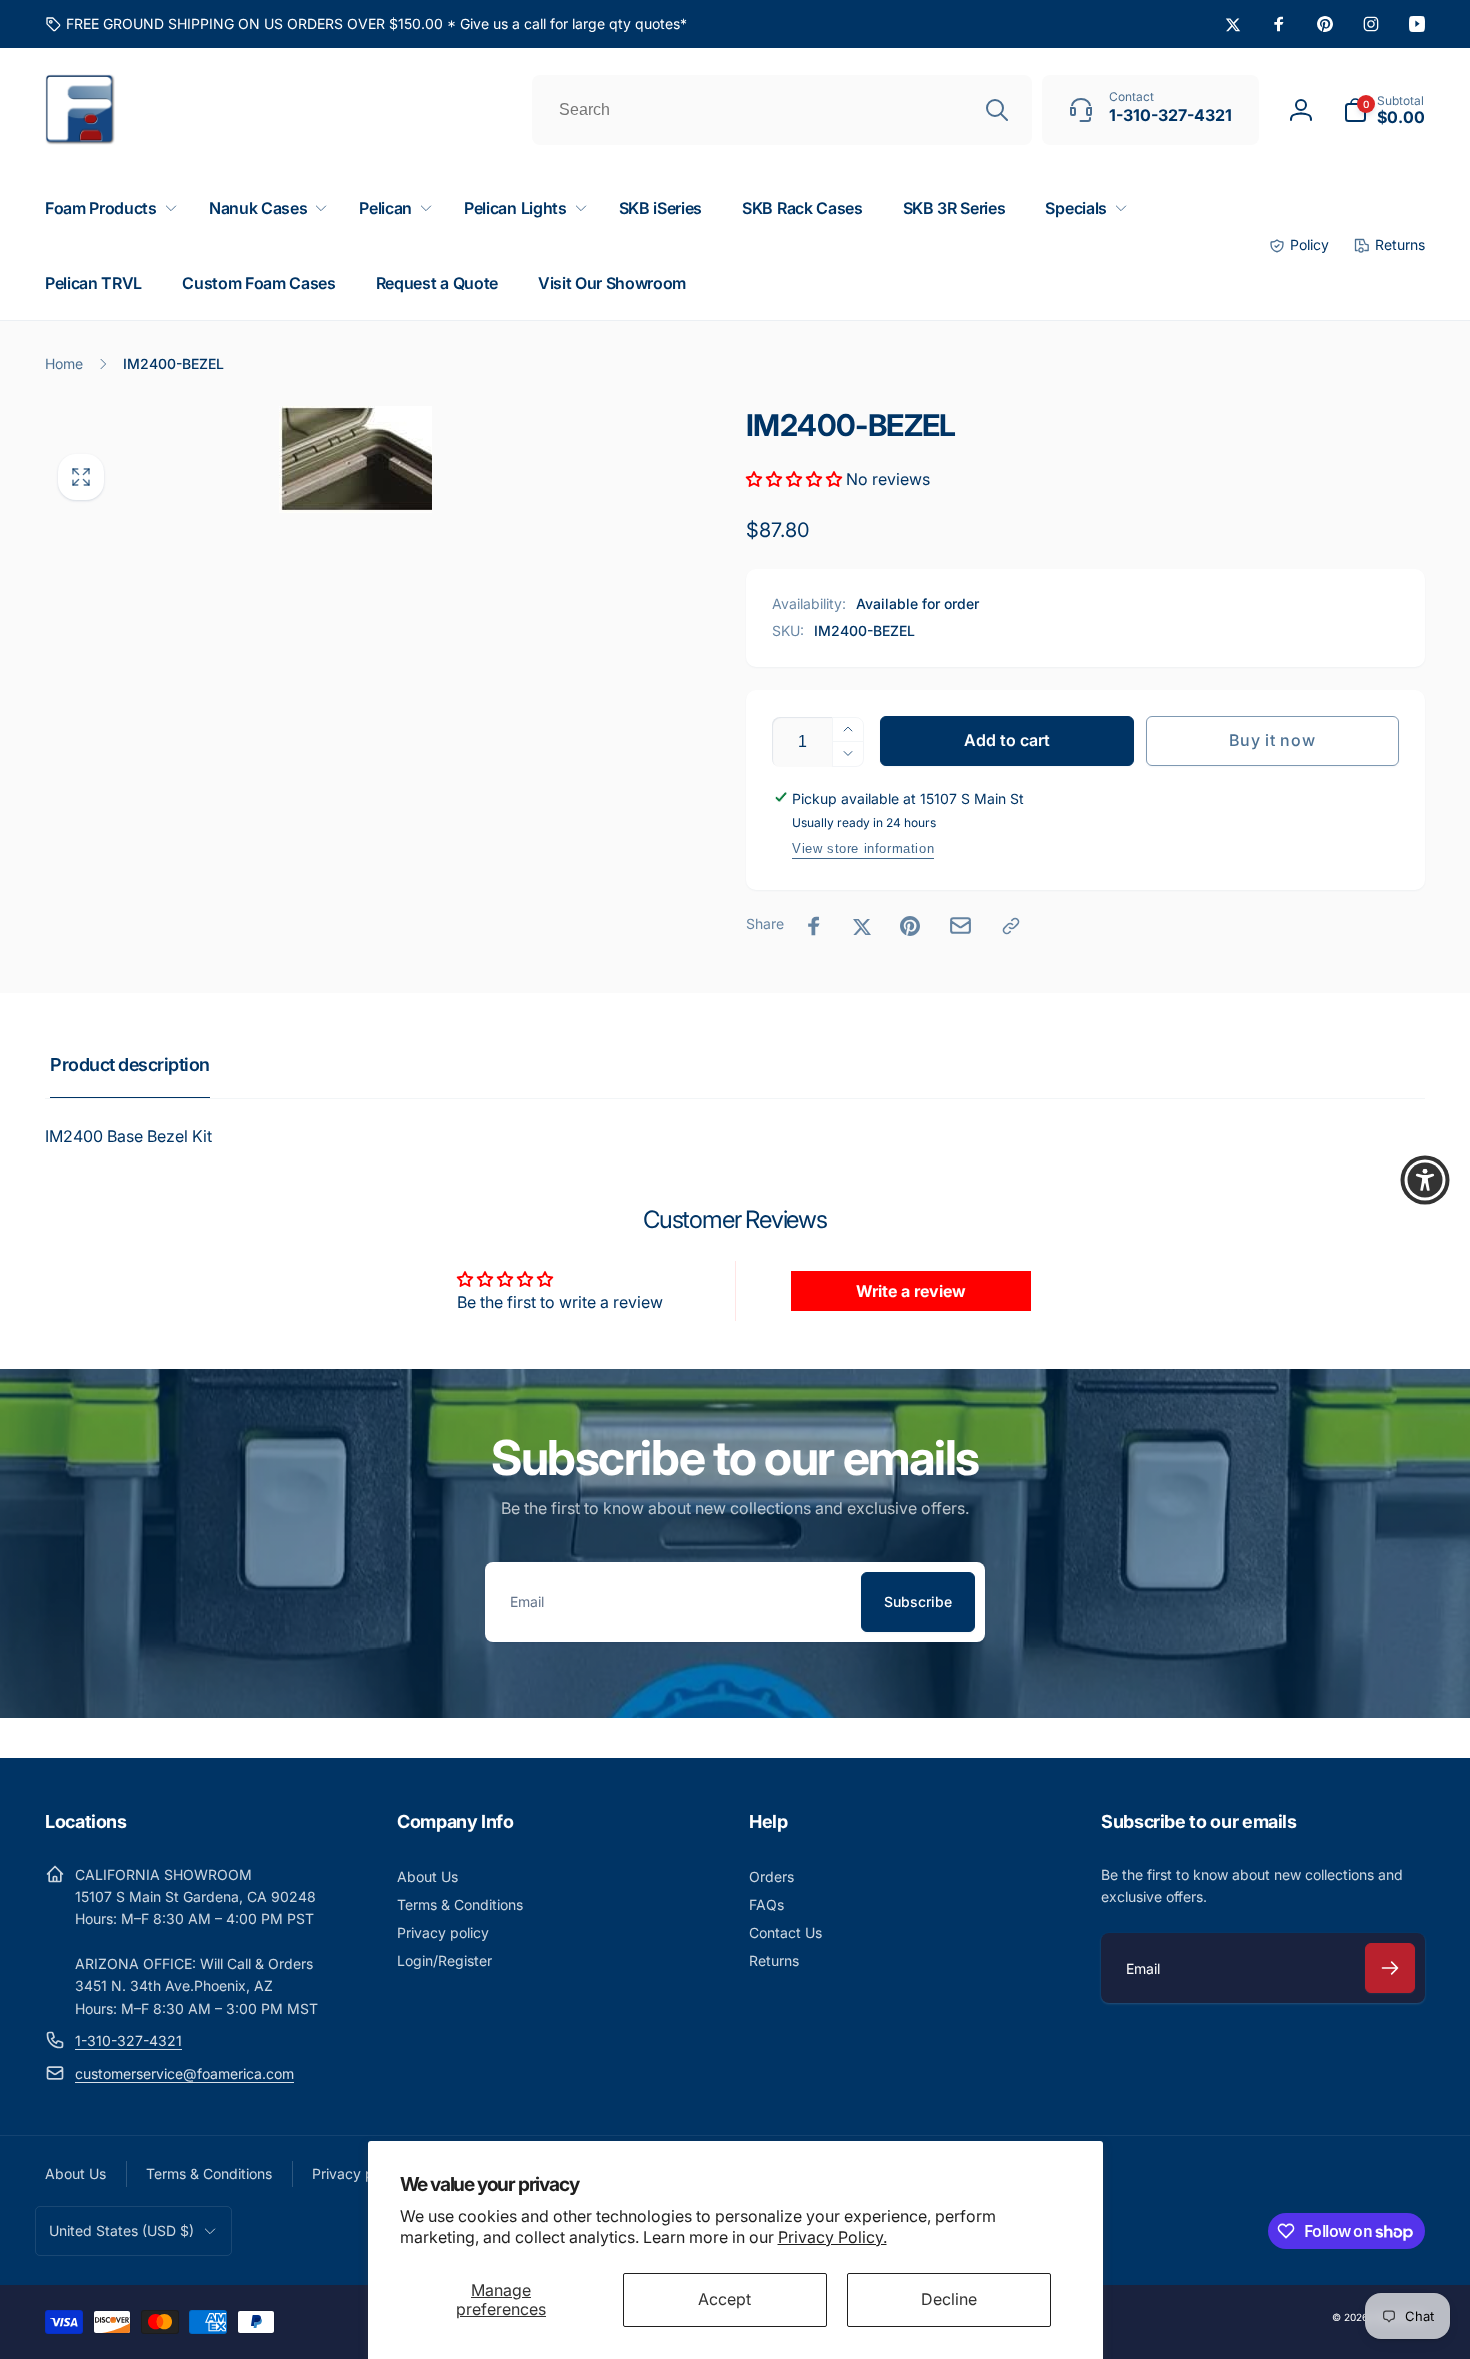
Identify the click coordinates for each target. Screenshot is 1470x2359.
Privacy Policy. (832, 2237)
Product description (130, 1064)
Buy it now (1272, 740)
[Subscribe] (1390, 1968)
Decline (949, 2299)
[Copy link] (1011, 926)
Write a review (911, 1291)
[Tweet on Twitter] (862, 926)
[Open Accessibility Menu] (1425, 1180)
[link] (366, 24)
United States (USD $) (121, 2230)
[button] (1384, 110)
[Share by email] (960, 925)
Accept (724, 2299)
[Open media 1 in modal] (355, 459)
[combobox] (782, 110)
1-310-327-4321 (128, 2040)
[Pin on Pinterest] (910, 926)
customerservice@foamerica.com (184, 2073)
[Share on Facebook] (814, 926)
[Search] (997, 110)
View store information (863, 848)
